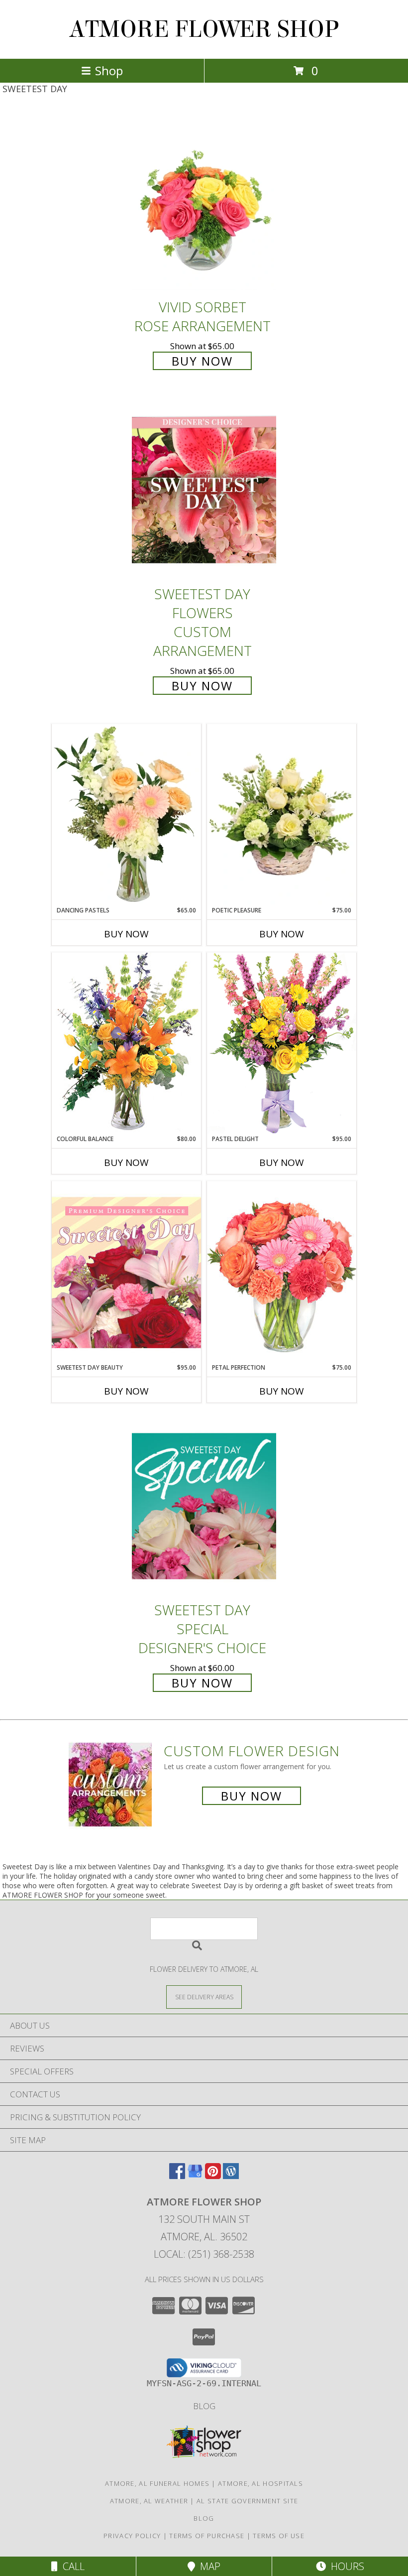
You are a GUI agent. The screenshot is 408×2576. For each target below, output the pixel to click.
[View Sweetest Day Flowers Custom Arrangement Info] (204, 490)
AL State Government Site (247, 2501)
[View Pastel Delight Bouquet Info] (282, 1043)
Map (208, 2566)
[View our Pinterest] (213, 2176)
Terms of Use (279, 2536)
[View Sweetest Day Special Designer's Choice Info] (204, 1506)
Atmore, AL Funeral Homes (157, 2483)
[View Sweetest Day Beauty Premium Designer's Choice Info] (126, 1272)
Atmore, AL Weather (149, 2501)
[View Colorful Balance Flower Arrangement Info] (126, 1043)
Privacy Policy (132, 2536)
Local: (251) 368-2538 (204, 2254)
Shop (109, 70)
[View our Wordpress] (231, 2176)
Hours (345, 2566)
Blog (204, 2406)
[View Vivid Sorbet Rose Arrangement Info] (204, 203)
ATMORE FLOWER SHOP (204, 29)
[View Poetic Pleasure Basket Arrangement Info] (282, 815)
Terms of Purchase (207, 2536)
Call (71, 2566)
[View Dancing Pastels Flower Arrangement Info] (126, 815)
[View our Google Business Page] (195, 2176)
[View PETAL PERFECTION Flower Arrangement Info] (282, 1272)
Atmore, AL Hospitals (260, 2483)
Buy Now (202, 361)
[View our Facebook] (177, 2176)
